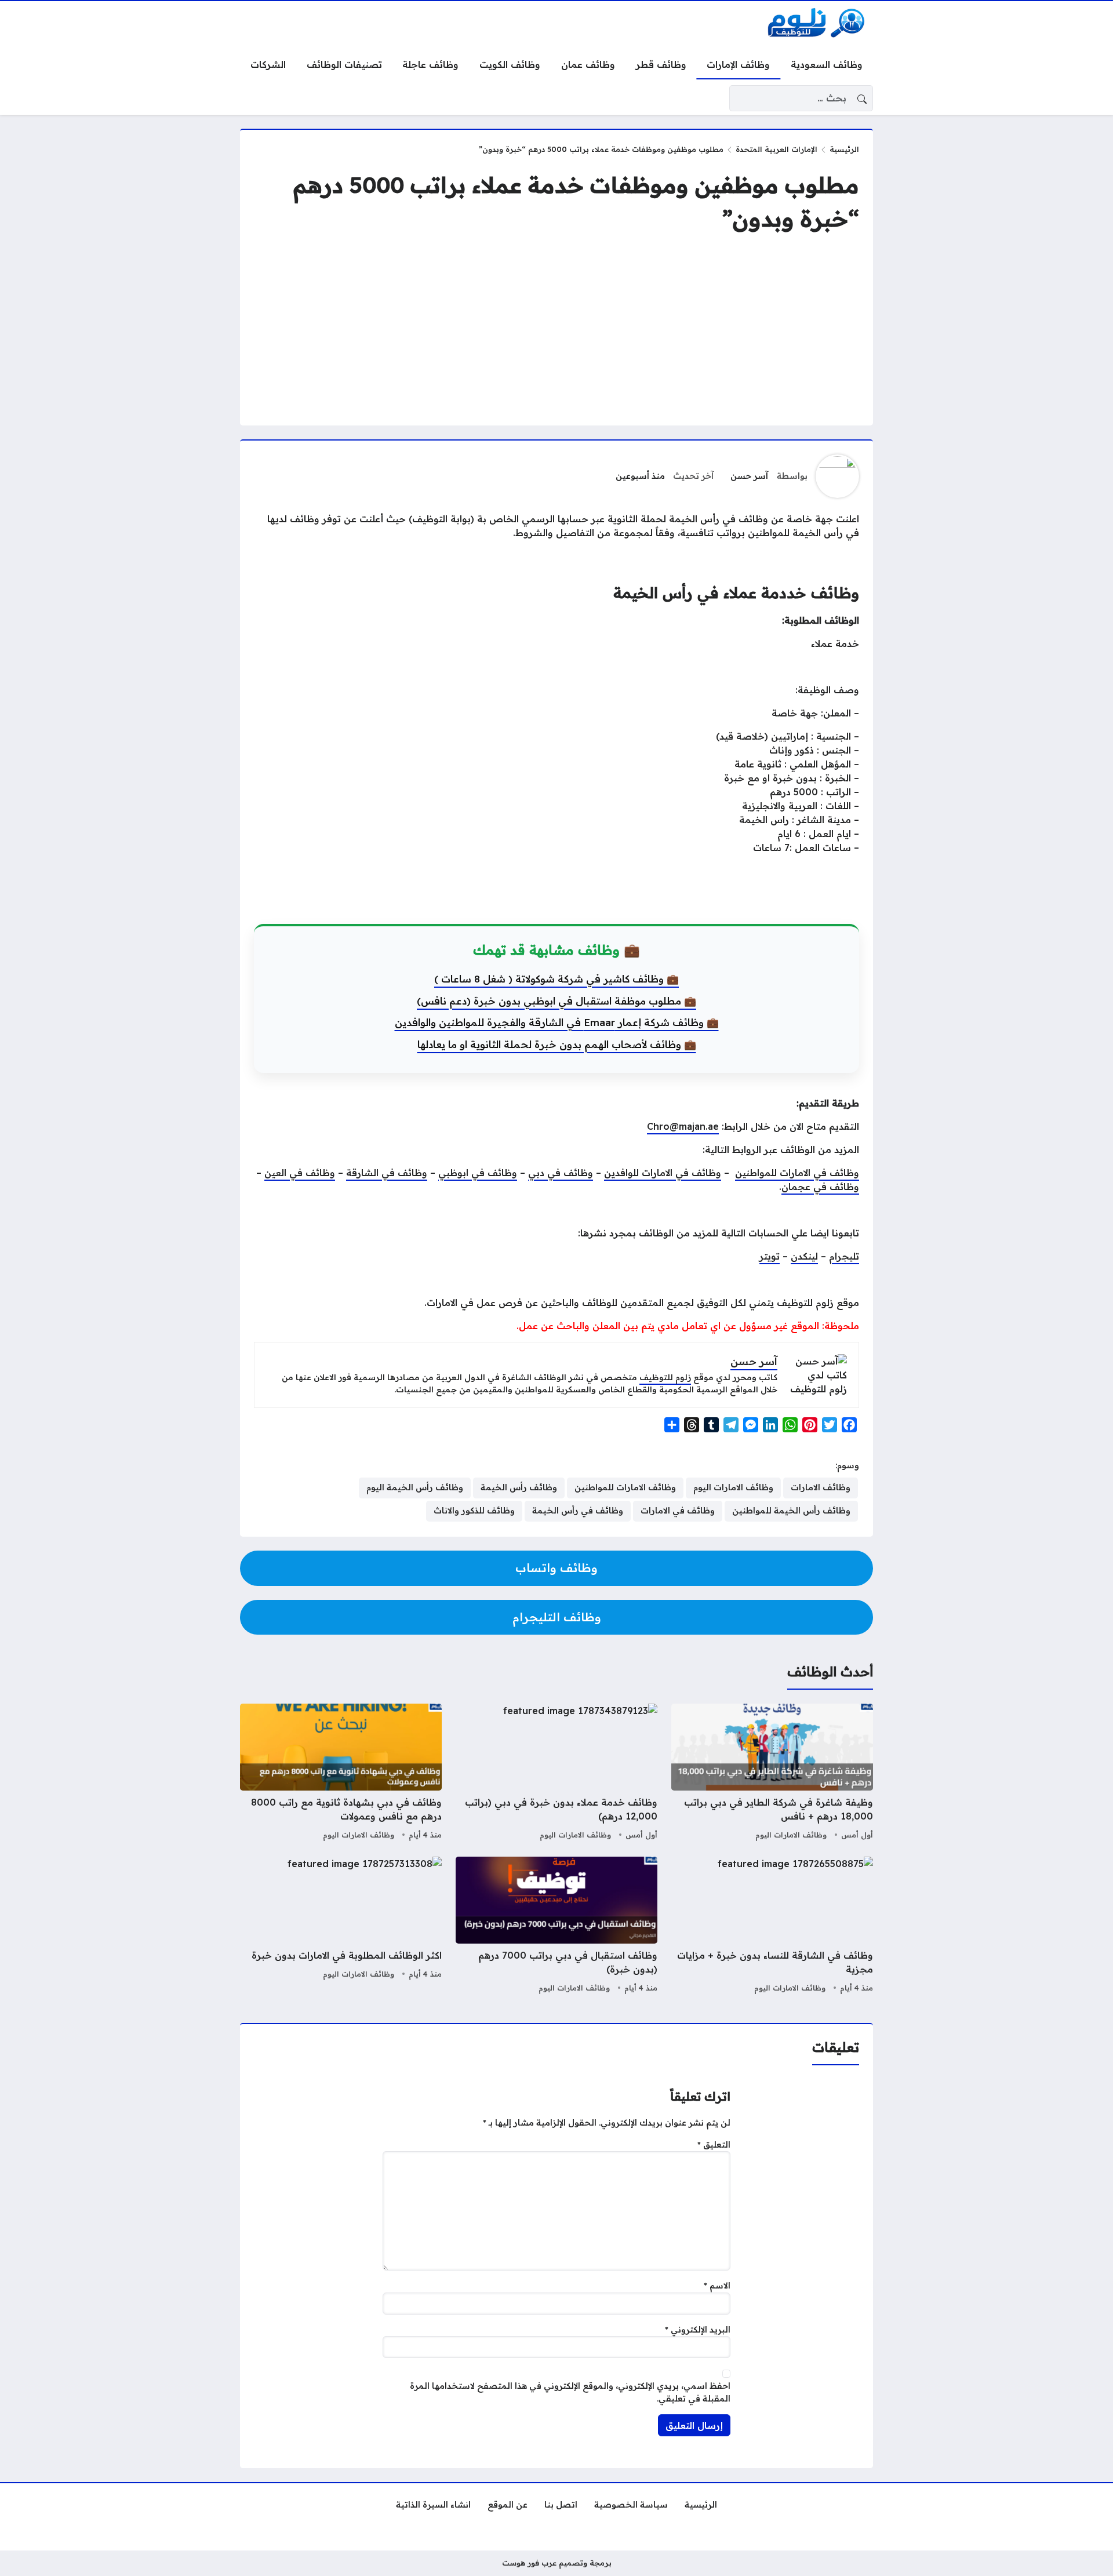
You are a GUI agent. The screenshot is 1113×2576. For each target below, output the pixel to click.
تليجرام (844, 1256)
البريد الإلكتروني (698, 2330)
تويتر (770, 1256)
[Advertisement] (556, 330)
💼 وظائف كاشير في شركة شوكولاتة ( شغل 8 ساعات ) (556, 979)
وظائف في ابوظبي (478, 1173)
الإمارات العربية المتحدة (776, 149)
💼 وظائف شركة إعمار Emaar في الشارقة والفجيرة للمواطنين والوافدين (557, 1022)
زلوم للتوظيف (665, 1377)
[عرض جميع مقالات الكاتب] (837, 476)
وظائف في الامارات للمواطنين (797, 1173)
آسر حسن (749, 476)
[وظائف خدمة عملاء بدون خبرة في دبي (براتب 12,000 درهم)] (556, 1773)
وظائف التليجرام (557, 1617)
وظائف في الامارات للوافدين (663, 1173)
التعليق (714, 2145)
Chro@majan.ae (683, 1126)
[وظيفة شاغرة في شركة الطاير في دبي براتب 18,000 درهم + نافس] (772, 1773)
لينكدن (804, 1256)
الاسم (717, 2286)
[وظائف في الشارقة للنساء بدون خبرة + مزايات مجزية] (772, 1926)
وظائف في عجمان (820, 1187)
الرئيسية (844, 149)
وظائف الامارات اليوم (791, 1835)
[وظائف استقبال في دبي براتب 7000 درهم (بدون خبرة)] (556, 1926)
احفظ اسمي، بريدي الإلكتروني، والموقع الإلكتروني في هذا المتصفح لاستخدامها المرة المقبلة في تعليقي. (570, 2392)
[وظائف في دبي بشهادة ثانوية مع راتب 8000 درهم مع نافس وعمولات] (341, 1773)
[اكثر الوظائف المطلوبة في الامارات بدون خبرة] (341, 1926)
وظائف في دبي (561, 1173)
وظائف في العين (300, 1173)
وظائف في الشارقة (387, 1173)
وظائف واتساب (556, 1568)
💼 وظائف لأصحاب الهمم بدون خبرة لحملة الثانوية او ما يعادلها (557, 1044)
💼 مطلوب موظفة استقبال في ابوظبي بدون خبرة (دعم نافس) (556, 1001)
